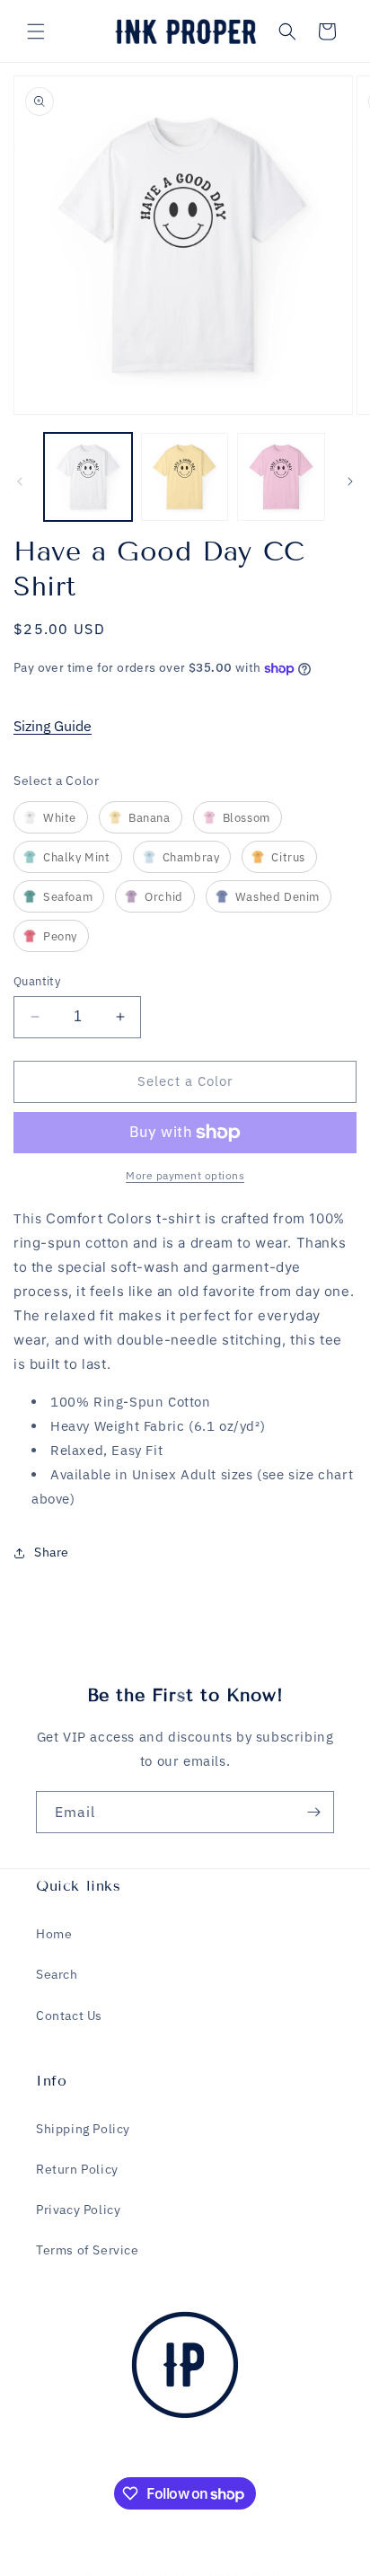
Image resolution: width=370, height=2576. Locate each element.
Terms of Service (88, 2250)
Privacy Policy (78, 2210)
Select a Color (56, 781)
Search (57, 1974)
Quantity (37, 981)
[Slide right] (350, 481)
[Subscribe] (313, 1812)
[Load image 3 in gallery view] (281, 477)
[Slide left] (20, 481)
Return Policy (77, 2169)
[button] (36, 31)
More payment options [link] (185, 1175)
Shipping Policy (83, 2129)
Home (54, 1934)
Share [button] (52, 1552)
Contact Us (69, 2016)
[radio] (51, 817)
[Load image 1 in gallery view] (88, 477)
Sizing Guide (53, 726)
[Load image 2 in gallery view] (185, 477)
